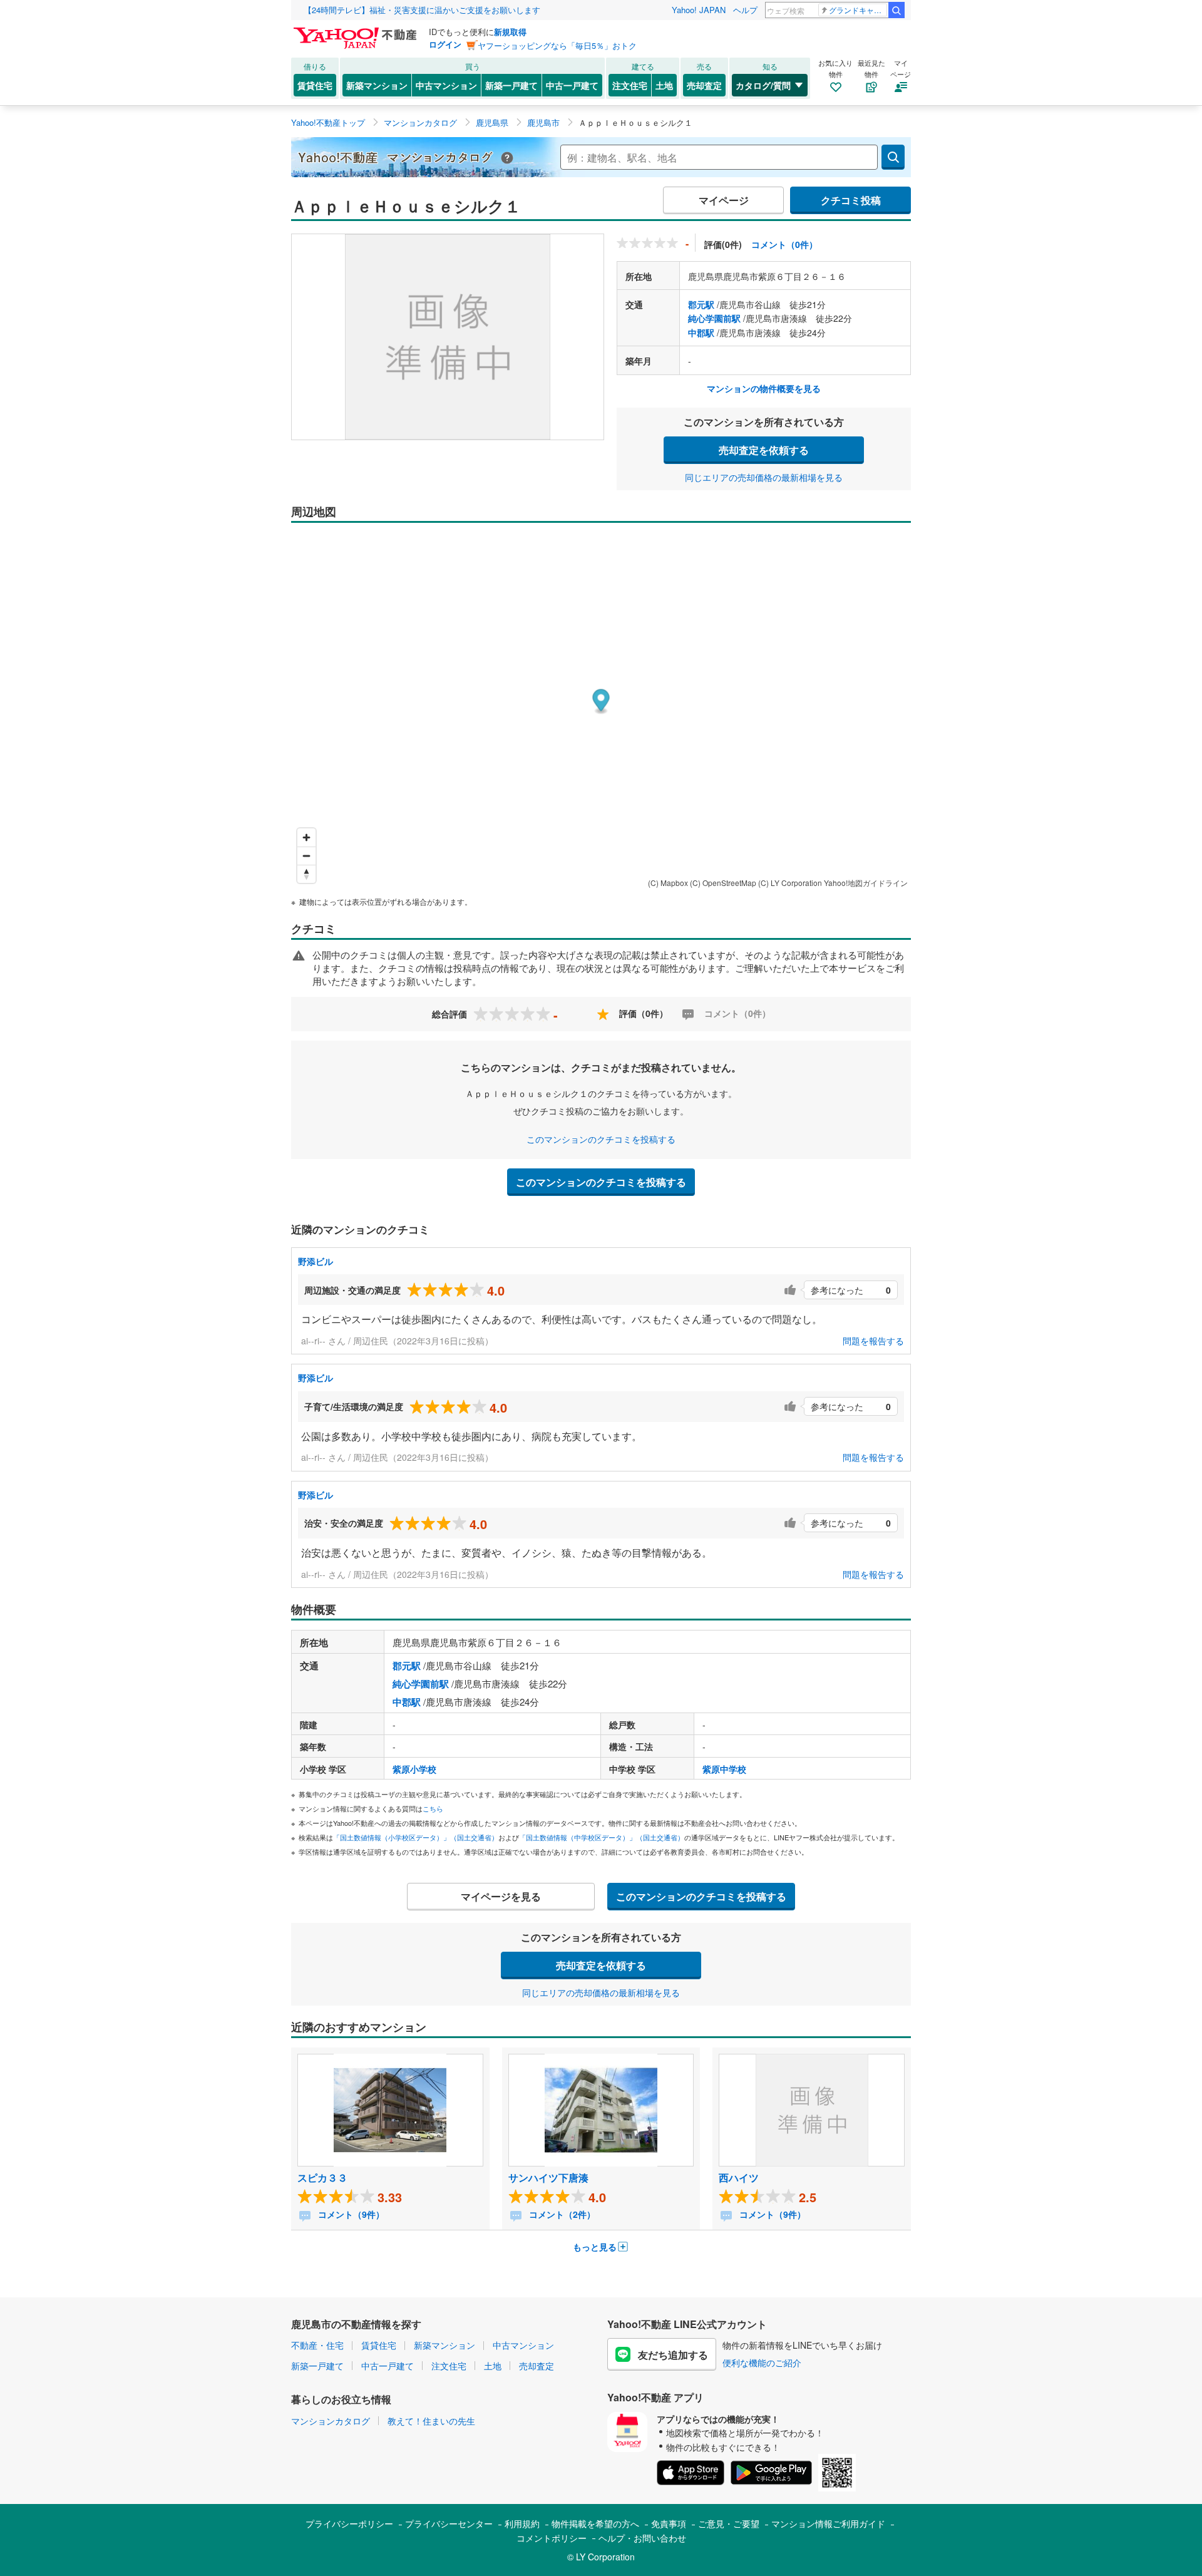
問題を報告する (873, 1341)
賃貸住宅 (315, 85)
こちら (433, 1808)
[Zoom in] (306, 837)
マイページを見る (501, 1896)
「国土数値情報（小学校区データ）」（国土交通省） (416, 1837)
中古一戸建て (572, 85)
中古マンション (446, 85)
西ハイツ (739, 2177)
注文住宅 (630, 85)
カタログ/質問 (763, 85)
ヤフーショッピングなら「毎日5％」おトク (557, 45)
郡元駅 (701, 304)
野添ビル (316, 1261)
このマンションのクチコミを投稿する (601, 1139)
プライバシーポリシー (349, 2523)
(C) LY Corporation (790, 883)
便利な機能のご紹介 (762, 2362)
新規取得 (510, 32)
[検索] (896, 10)
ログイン (445, 44)
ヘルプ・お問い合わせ (642, 2538)
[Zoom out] (306, 856)
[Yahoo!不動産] (357, 31)
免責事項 (669, 2523)
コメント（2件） (561, 2214)
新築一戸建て (511, 85)
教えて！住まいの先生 (431, 2421)
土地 (664, 85)
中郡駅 (701, 332)
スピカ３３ (322, 2177)
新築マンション (377, 85)
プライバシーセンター (449, 2523)
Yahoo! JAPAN (699, 10)
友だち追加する (673, 2355)
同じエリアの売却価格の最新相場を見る (764, 477)
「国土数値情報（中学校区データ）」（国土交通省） (602, 1837)
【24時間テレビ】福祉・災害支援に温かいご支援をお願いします (422, 10)
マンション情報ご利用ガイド (828, 2523)
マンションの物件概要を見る (764, 388)
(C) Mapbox (668, 883)
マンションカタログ (331, 2421)
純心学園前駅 (714, 318)
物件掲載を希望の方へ (595, 2523)
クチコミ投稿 (851, 200)
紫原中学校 (724, 1769)
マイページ (724, 200)
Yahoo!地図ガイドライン (866, 883)
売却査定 (704, 85)
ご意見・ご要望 (729, 2523)
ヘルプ (745, 10)
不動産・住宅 (317, 2345)
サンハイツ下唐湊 (548, 2177)
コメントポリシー (552, 2538)
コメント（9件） (350, 2214)
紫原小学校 (414, 1769)
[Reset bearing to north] (306, 874)
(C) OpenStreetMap (723, 883)
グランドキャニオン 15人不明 (858, 10)
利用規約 (522, 2523)
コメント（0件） (784, 244)
